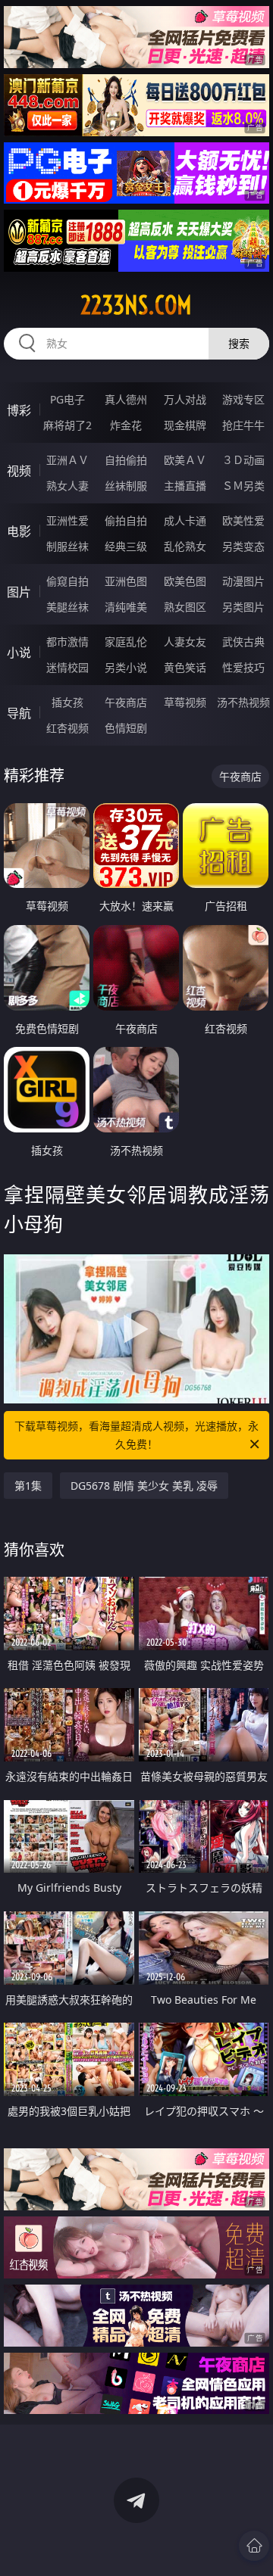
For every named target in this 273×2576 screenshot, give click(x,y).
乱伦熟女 (185, 546)
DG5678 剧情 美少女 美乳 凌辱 (144, 1486)
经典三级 (126, 546)
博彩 (19, 410)
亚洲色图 (126, 581)
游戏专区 (243, 399)
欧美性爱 (243, 520)
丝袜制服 (126, 486)
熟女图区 (185, 607)
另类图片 (243, 607)
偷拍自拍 (126, 520)
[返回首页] (254, 2546)
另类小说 (126, 667)
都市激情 (67, 642)
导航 (19, 713)
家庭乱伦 (126, 642)
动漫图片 (243, 581)
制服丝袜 (67, 546)
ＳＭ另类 (243, 486)
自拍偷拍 (126, 460)
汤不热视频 (243, 702)
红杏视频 (67, 728)
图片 (19, 592)
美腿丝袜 (67, 607)
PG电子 (67, 399)
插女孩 (67, 702)
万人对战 (185, 399)
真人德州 (126, 399)
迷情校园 (67, 667)
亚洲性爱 (67, 520)
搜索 (239, 343)
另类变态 (243, 546)
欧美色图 (185, 581)
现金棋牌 (185, 425)
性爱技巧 (243, 667)
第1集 (28, 1486)
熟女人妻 (67, 486)
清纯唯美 (126, 607)
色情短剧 (126, 728)
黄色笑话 (185, 667)
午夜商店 (126, 702)
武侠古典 (243, 642)
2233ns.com (136, 305)
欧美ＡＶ (185, 460)
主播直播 (185, 486)
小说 (19, 653)
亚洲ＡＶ (67, 460)
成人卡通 (185, 520)
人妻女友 (185, 642)
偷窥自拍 (67, 581)
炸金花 (126, 425)
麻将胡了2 (67, 425)
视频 (19, 471)
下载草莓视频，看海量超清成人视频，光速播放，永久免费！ (136, 1435)
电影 (19, 531)
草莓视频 (185, 702)
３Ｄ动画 (243, 460)
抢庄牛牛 (243, 425)
